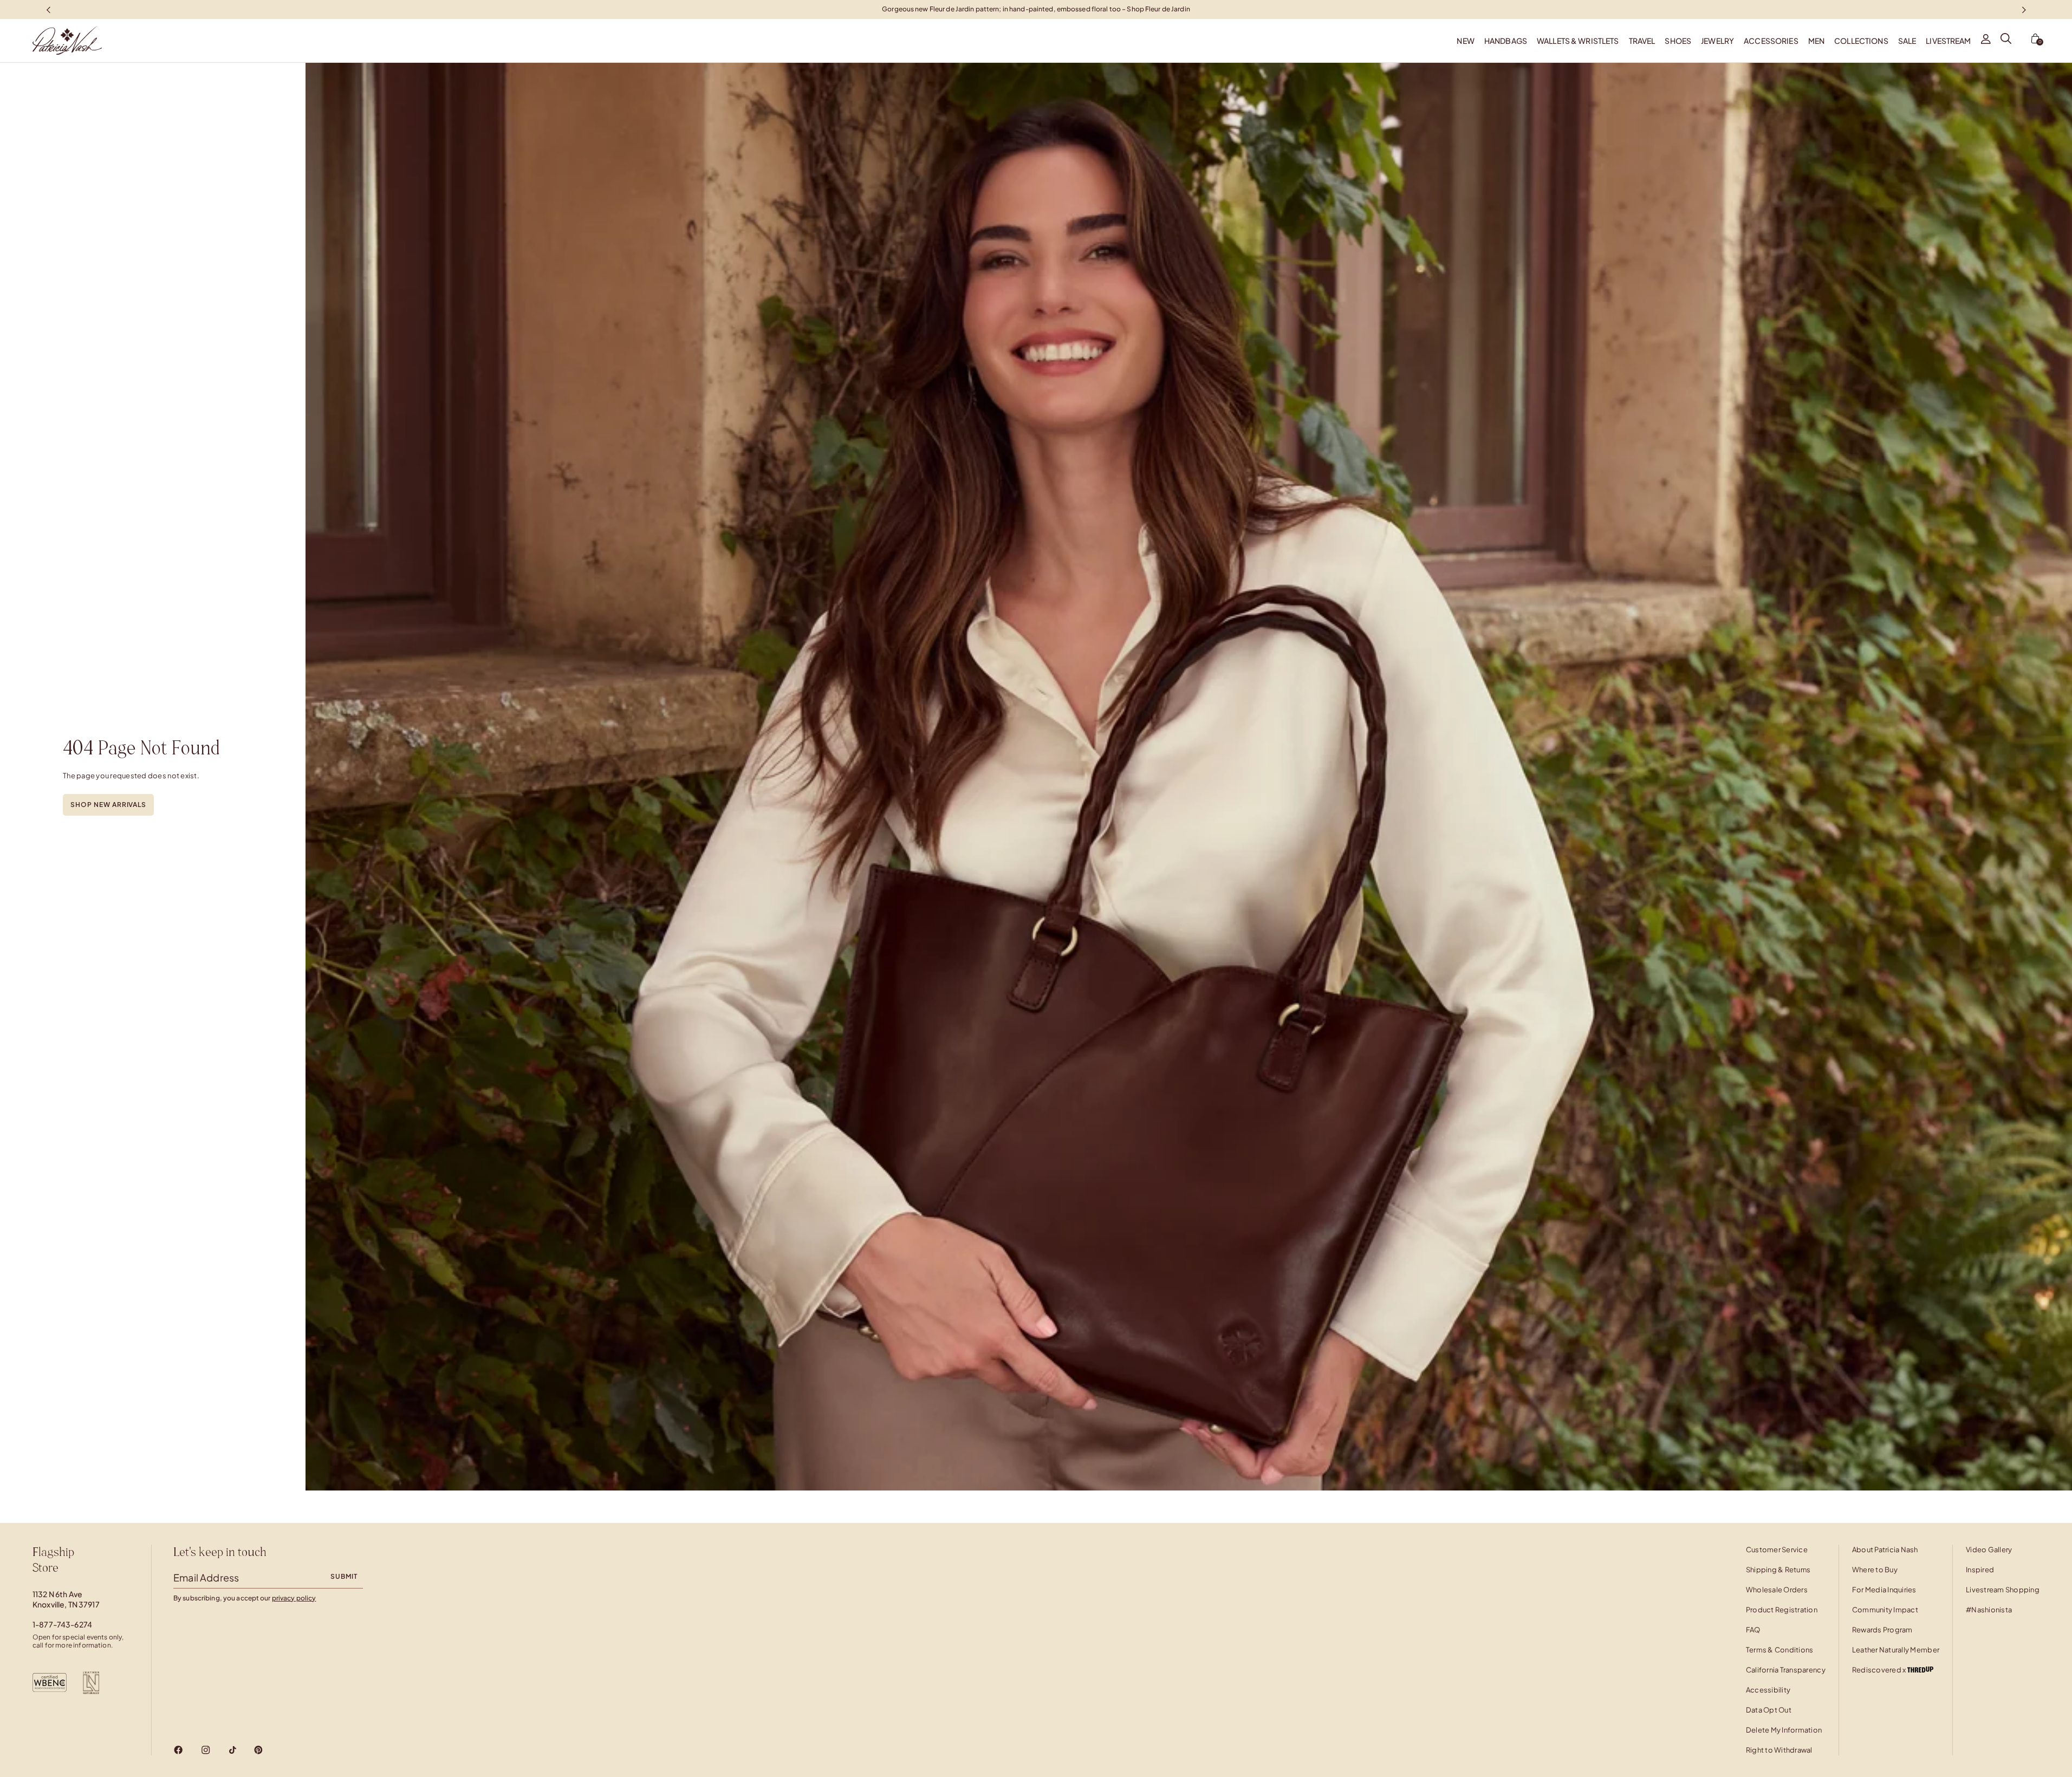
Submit (344, 1576)
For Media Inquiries (1884, 1590)
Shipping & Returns (1778, 1570)
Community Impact (1885, 1610)
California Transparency (1786, 1670)
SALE (1907, 41)
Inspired (1980, 1570)
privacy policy (294, 1598)
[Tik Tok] (232, 1750)
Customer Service (1777, 1550)
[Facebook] (178, 1750)
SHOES (1678, 41)
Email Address (206, 1577)
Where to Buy (1875, 1570)
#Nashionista (1989, 1610)
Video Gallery (1989, 1550)
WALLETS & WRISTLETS (1578, 41)
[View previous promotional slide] (48, 9)
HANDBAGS (1506, 41)
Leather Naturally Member (1896, 1650)
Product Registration (1782, 1610)
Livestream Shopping (2003, 1590)
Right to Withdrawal (1779, 1750)
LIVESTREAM (1948, 41)
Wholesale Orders (1777, 1590)
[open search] (2006, 41)
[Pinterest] (258, 1750)
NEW (1465, 41)
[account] (1986, 41)
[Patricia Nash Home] (51, 41)
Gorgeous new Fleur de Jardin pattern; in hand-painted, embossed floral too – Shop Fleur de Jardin (1036, 9)
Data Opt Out (1769, 1710)
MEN (1816, 41)
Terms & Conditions (1780, 1650)
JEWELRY (1717, 41)
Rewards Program (1882, 1630)
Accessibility (1768, 1690)
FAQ (1753, 1630)
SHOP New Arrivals (108, 805)
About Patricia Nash (1885, 1550)
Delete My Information (1784, 1730)
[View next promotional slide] (2024, 9)
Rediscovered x (1880, 1670)
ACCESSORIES (1771, 41)
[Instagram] (206, 1750)
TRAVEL (1642, 41)
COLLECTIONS (1861, 41)
